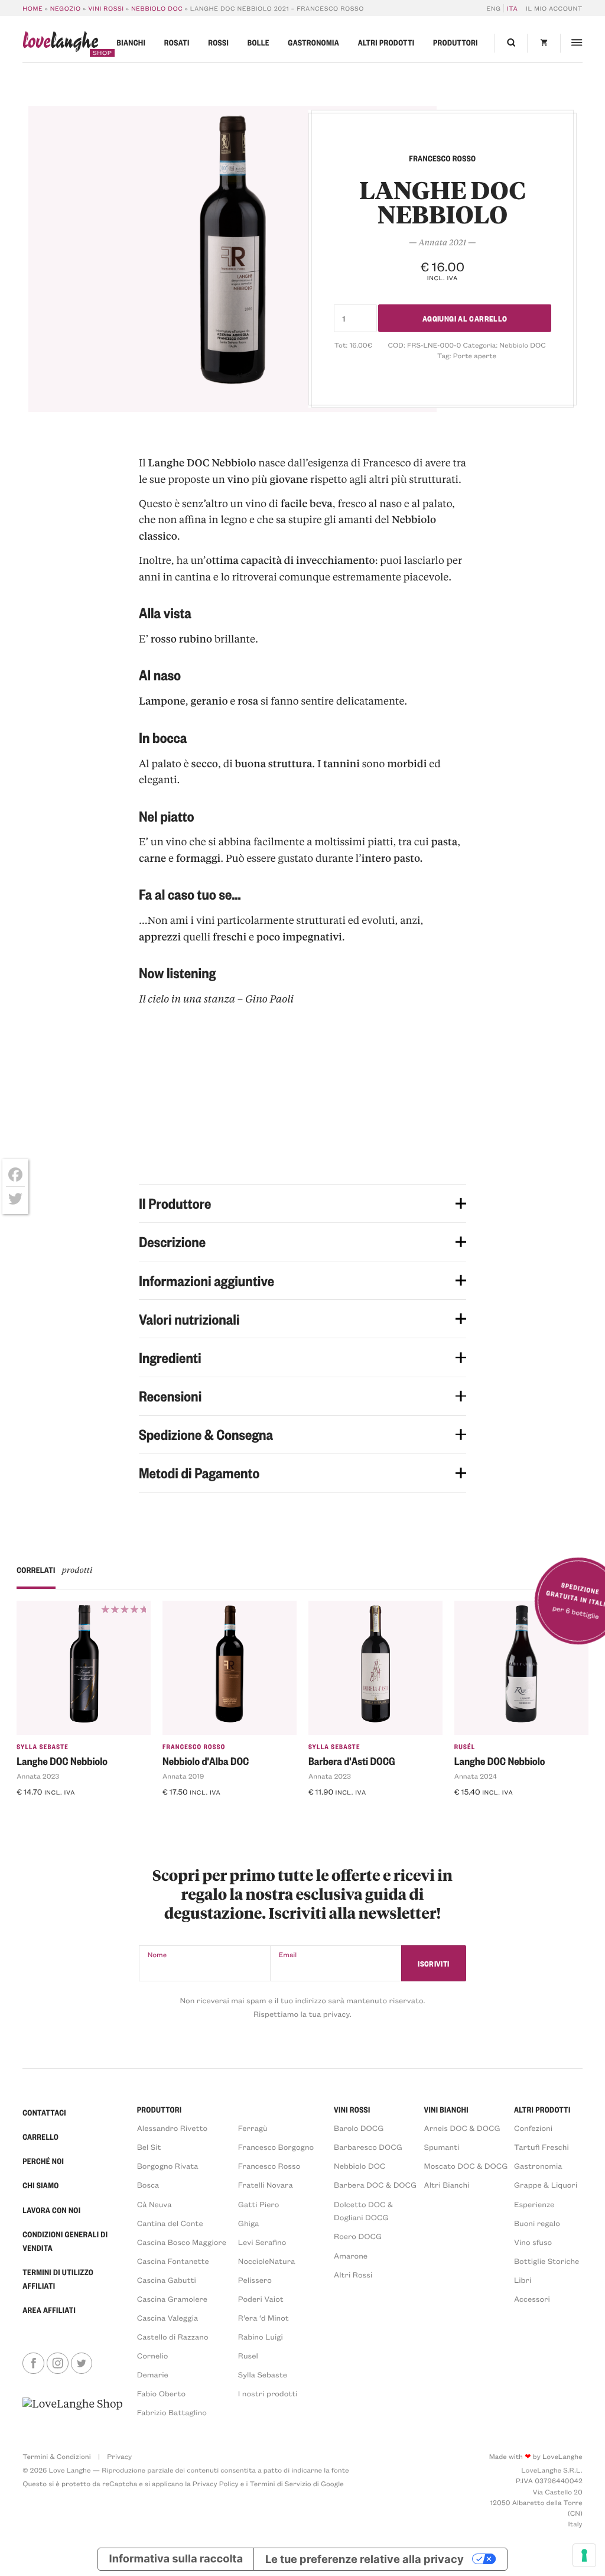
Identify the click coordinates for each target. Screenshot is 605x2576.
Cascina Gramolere (172, 2299)
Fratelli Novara (266, 2185)
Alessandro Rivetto (172, 2128)
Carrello (40, 2137)
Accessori (532, 2299)
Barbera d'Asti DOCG (352, 1761)
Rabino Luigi (261, 2337)
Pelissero (255, 2280)
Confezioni (533, 2128)
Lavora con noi (51, 2210)
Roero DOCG (358, 2236)
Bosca (148, 2185)
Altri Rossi (353, 2275)
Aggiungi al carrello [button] (64, 1813)
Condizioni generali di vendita (65, 2241)
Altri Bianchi (447, 2185)
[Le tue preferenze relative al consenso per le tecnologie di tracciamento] (584, 2555)
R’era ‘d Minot (264, 2318)
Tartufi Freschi (541, 2147)
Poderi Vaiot (261, 2299)
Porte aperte (475, 356)
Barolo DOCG (359, 2128)
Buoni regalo (537, 2223)
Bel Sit (149, 2147)
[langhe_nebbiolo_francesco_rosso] (232, 259)
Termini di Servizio (281, 2484)
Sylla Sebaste (43, 1746)
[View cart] (544, 43)
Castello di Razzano (173, 2337)
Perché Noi (43, 2161)
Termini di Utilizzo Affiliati (58, 2279)
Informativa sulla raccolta (176, 2559)
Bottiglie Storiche (547, 2261)
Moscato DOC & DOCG (466, 2166)
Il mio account (554, 8)
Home (32, 8)
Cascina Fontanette (173, 2261)
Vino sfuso (533, 2242)
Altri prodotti (386, 43)
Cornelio (153, 2356)
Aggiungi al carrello (465, 318)
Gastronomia (313, 43)
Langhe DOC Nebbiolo (62, 1761)
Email (288, 1955)
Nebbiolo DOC (157, 8)
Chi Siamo (40, 2186)
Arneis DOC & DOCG (462, 2128)
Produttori (456, 43)
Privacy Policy (216, 2484)
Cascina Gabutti (167, 2280)
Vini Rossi (106, 8)
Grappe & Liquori (546, 2185)
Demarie (153, 2375)
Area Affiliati (49, 2310)
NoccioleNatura (267, 2261)
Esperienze (534, 2204)
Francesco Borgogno (276, 2147)
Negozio (66, 8)
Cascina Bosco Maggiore (182, 2242)
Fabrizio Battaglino (172, 2413)
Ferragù (253, 2128)
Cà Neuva (154, 2204)
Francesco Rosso (194, 1746)
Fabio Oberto (161, 2394)
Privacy (119, 2457)
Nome (157, 1955)
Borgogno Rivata (168, 2166)
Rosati (177, 43)
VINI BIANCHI (446, 2110)
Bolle (258, 43)
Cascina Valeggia (167, 2318)
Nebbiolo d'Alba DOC (206, 1761)
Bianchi (131, 43)
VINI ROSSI (352, 2110)
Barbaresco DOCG (368, 2147)
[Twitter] (15, 1199)
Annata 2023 (38, 1776)
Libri (523, 2280)
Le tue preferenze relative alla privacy (365, 2559)
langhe (60, 44)
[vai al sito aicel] (72, 2408)
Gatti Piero (258, 2204)
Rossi (218, 43)
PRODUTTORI (160, 2110)
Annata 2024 (476, 1776)
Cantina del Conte (170, 2223)
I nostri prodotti (268, 2394)
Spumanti (442, 2147)
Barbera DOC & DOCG (375, 2185)
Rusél (465, 1746)
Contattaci (44, 2113)
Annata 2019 (183, 1776)
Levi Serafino (262, 2242)
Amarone (351, 2256)
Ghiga (249, 2223)
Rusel (248, 2356)
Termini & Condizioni (56, 2457)
